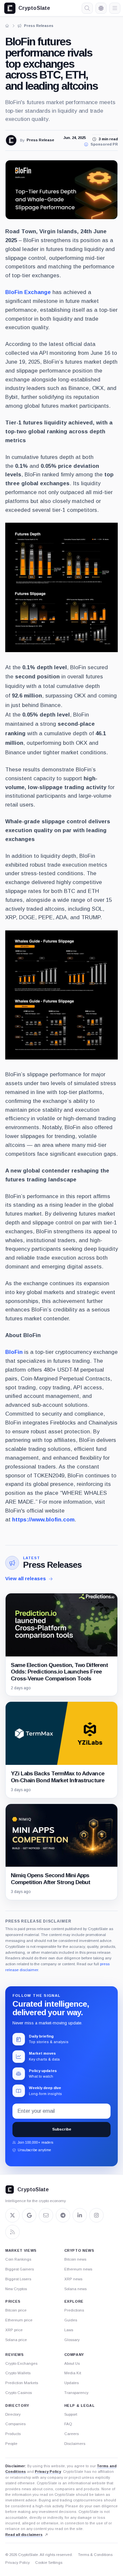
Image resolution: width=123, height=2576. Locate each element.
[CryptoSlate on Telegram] (63, 2215)
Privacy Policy (48, 2472)
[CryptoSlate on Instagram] (96, 2215)
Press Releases (52, 1565)
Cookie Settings (49, 2563)
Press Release (40, 140)
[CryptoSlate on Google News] (29, 2215)
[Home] (7, 26)
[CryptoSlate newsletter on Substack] (46, 2215)
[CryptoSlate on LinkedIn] (80, 2215)
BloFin (14, 1352)
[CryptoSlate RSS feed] (12, 2232)
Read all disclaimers (24, 2535)
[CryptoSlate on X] (12, 2215)
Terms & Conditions (95, 2555)
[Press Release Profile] (11, 140)
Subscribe (62, 2129)
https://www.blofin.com (43, 1520)
